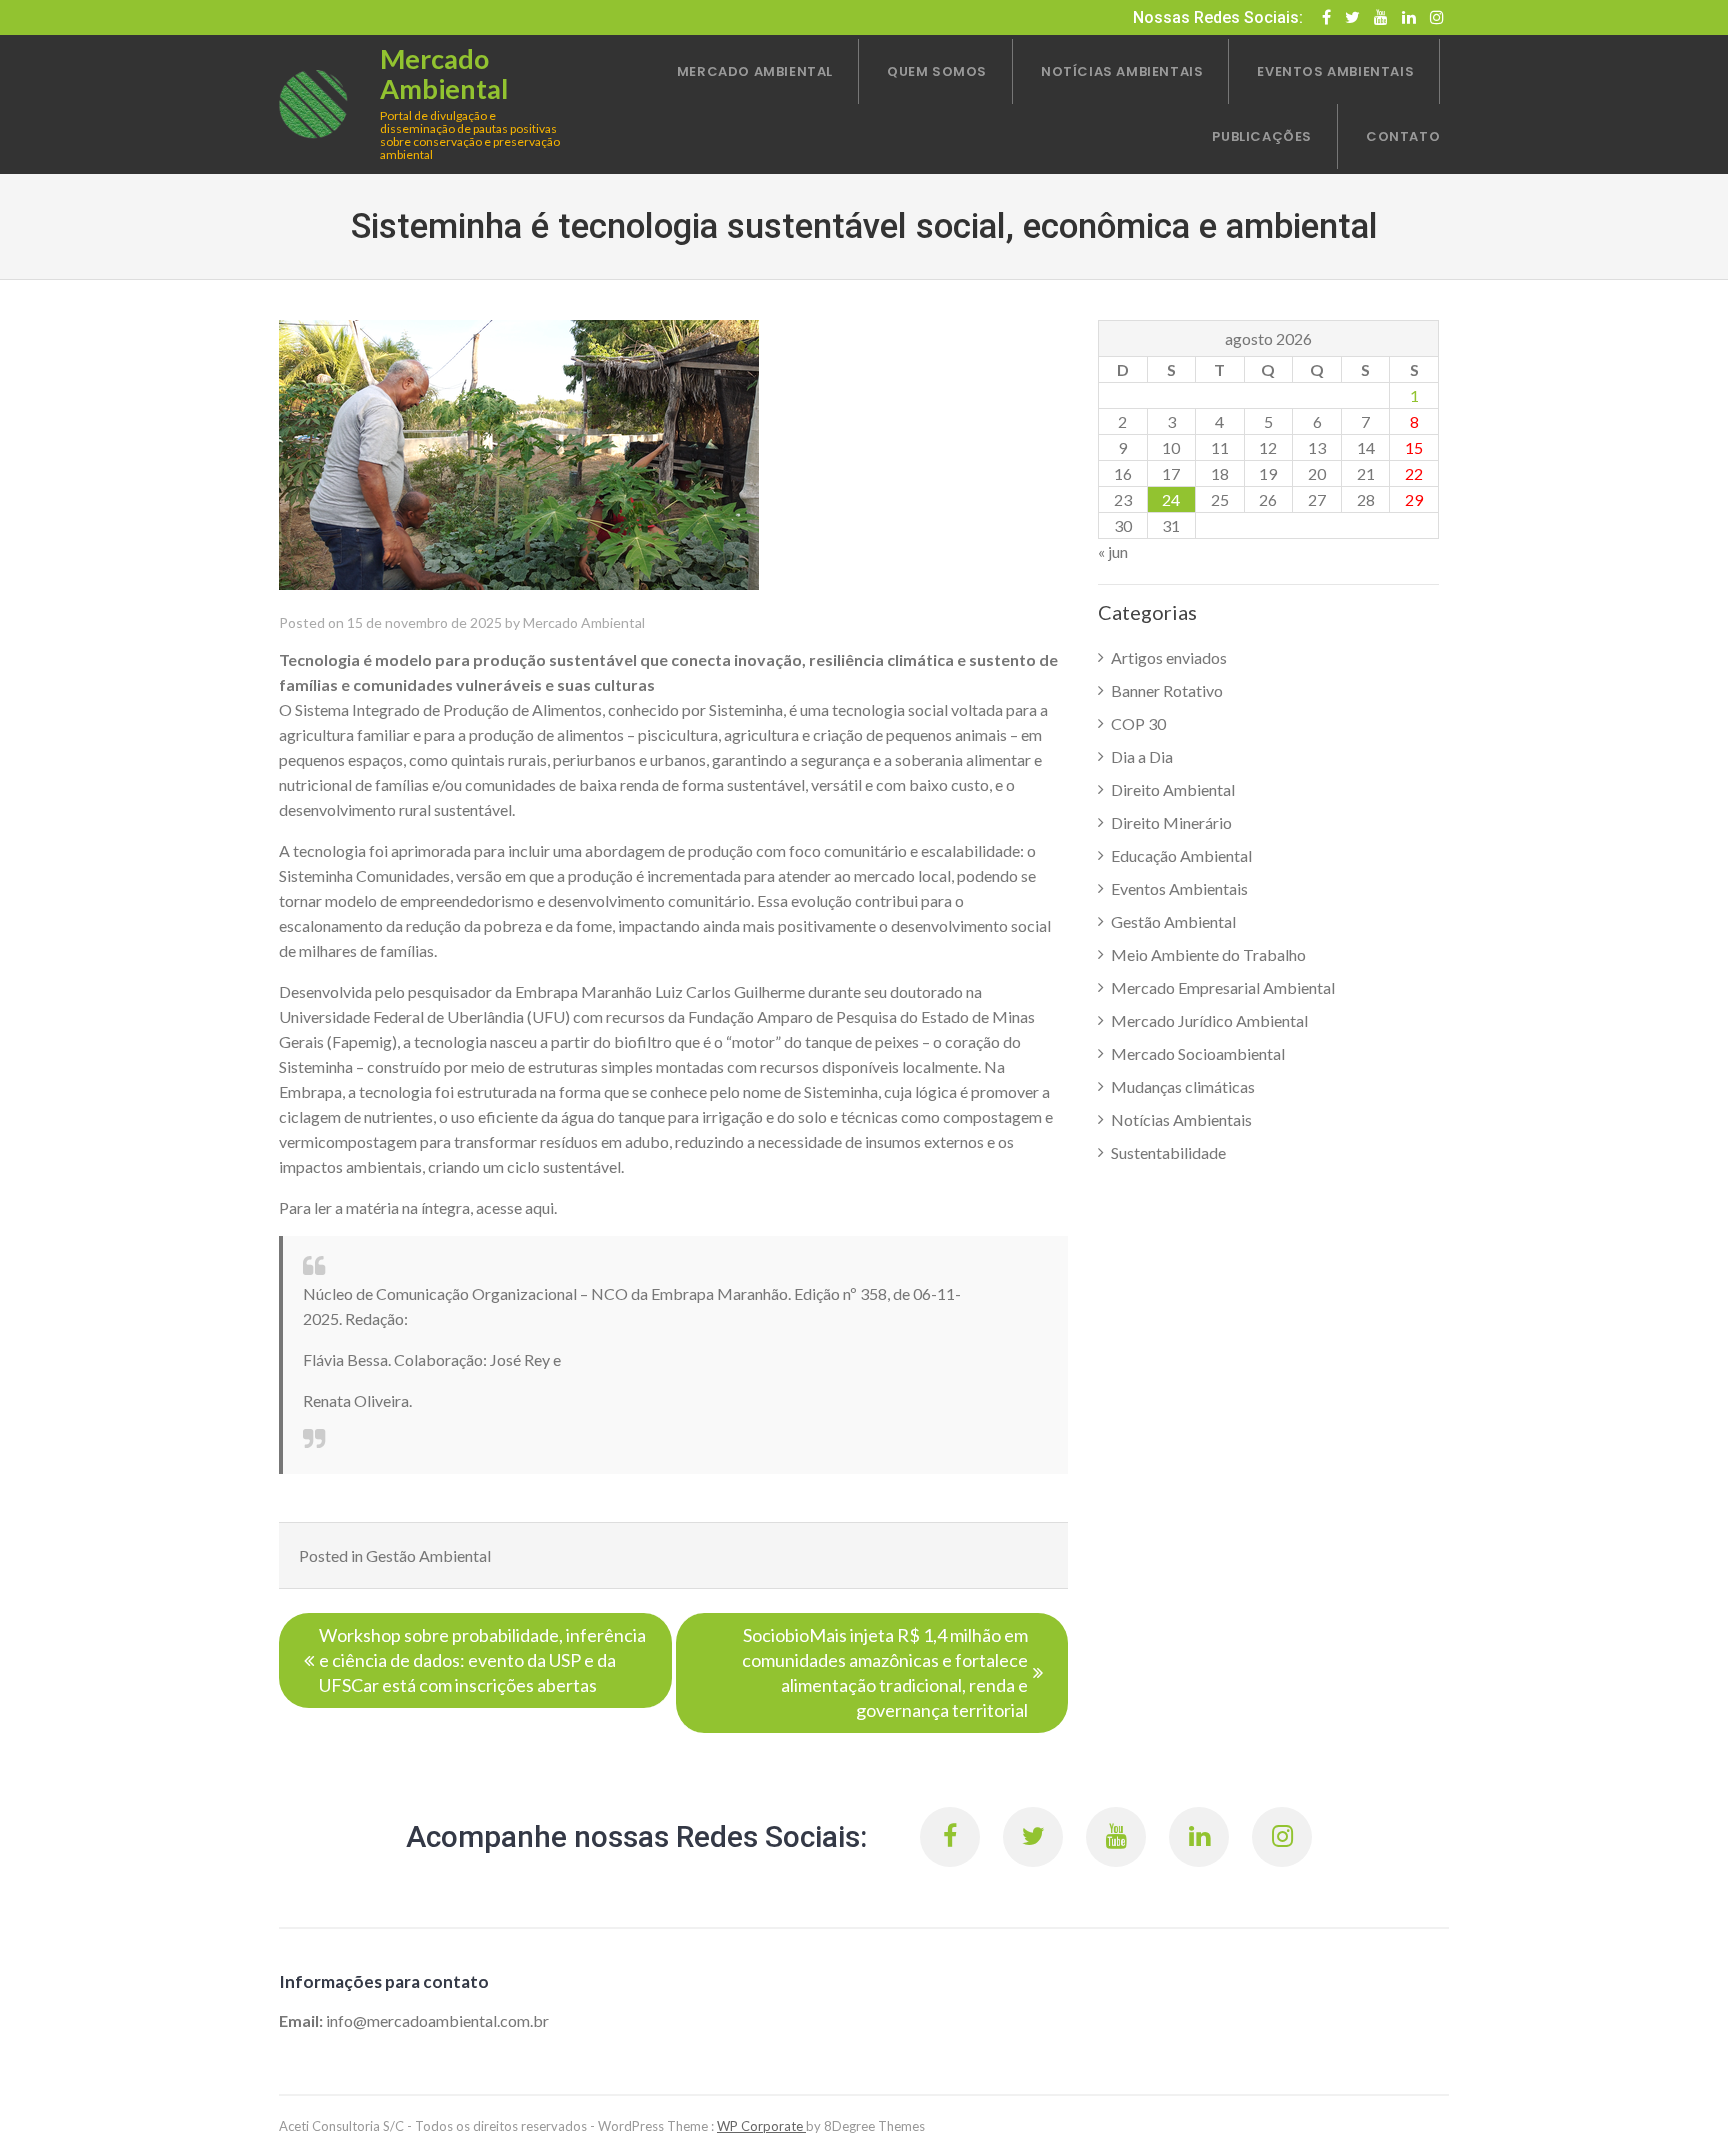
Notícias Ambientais (1181, 1119)
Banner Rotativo (1167, 690)
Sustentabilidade (1168, 1152)
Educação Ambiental (1181, 855)
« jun (1113, 551)
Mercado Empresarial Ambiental (1223, 987)
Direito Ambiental (1173, 789)
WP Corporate (761, 2126)
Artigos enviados (1169, 657)
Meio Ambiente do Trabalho (1208, 954)
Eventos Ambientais (1179, 888)
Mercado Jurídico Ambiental (1209, 1020)
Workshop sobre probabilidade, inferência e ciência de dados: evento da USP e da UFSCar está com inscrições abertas (482, 1660)
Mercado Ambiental (584, 622)
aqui (539, 1207)
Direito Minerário (1171, 822)
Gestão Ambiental (428, 1555)
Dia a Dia (1142, 756)
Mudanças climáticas (1183, 1086)
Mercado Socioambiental (1198, 1053)
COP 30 (1138, 723)
